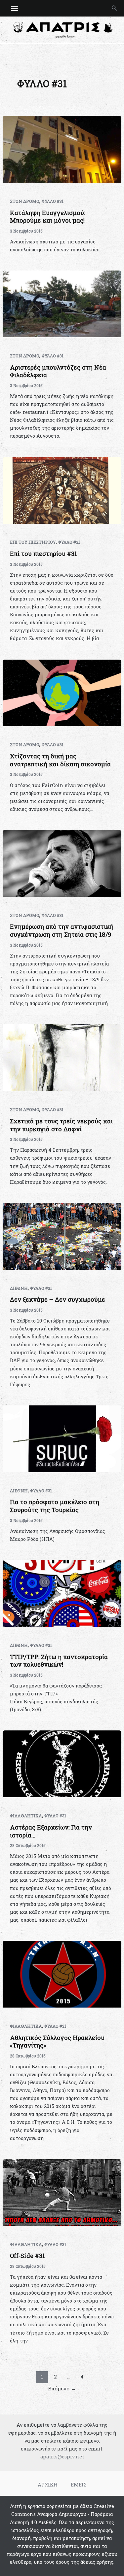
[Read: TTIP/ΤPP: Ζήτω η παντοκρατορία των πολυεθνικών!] (62, 1593)
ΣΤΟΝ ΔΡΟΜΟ (25, 201)
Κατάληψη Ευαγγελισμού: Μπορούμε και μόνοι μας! (47, 217)
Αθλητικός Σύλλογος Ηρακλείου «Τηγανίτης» (57, 2042)
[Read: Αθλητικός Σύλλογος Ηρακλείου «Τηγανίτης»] (62, 1974)
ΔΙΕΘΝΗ (19, 1288)
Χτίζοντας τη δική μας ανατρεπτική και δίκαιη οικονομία (60, 760)
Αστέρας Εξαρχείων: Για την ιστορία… (51, 1831)
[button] (114, 8)
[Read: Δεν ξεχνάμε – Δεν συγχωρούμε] (62, 1236)
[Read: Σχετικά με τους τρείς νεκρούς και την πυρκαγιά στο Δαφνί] (62, 1057)
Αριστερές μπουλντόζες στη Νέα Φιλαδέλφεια (58, 371)
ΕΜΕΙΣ (79, 2485)
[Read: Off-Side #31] (62, 2192)
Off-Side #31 (27, 2256)
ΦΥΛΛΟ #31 (53, 201)
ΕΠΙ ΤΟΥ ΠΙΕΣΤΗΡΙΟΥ (33, 542)
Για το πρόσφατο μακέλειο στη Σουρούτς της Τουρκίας (55, 1506)
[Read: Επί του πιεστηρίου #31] (62, 490)
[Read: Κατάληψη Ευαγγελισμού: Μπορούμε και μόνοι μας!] (62, 149)
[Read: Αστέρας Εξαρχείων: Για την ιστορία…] (62, 1763)
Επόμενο (62, 2388)
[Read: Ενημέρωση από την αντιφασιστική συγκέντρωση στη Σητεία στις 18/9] (62, 863)
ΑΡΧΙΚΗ (48, 2485)
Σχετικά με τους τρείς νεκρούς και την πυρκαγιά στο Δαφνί (61, 1125)
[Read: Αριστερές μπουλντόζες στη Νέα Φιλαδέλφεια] (62, 303)
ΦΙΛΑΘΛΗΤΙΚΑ (26, 1816)
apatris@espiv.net (62, 2457)
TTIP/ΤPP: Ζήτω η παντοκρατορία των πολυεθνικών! (59, 1661)
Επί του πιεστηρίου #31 (43, 554)
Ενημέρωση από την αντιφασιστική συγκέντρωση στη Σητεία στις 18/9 (62, 930)
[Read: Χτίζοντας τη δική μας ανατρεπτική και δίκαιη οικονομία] (62, 692)
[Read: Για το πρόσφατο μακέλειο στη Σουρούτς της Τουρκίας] (62, 1438)
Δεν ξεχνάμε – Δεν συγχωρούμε (58, 1299)
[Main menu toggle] (14, 8)
